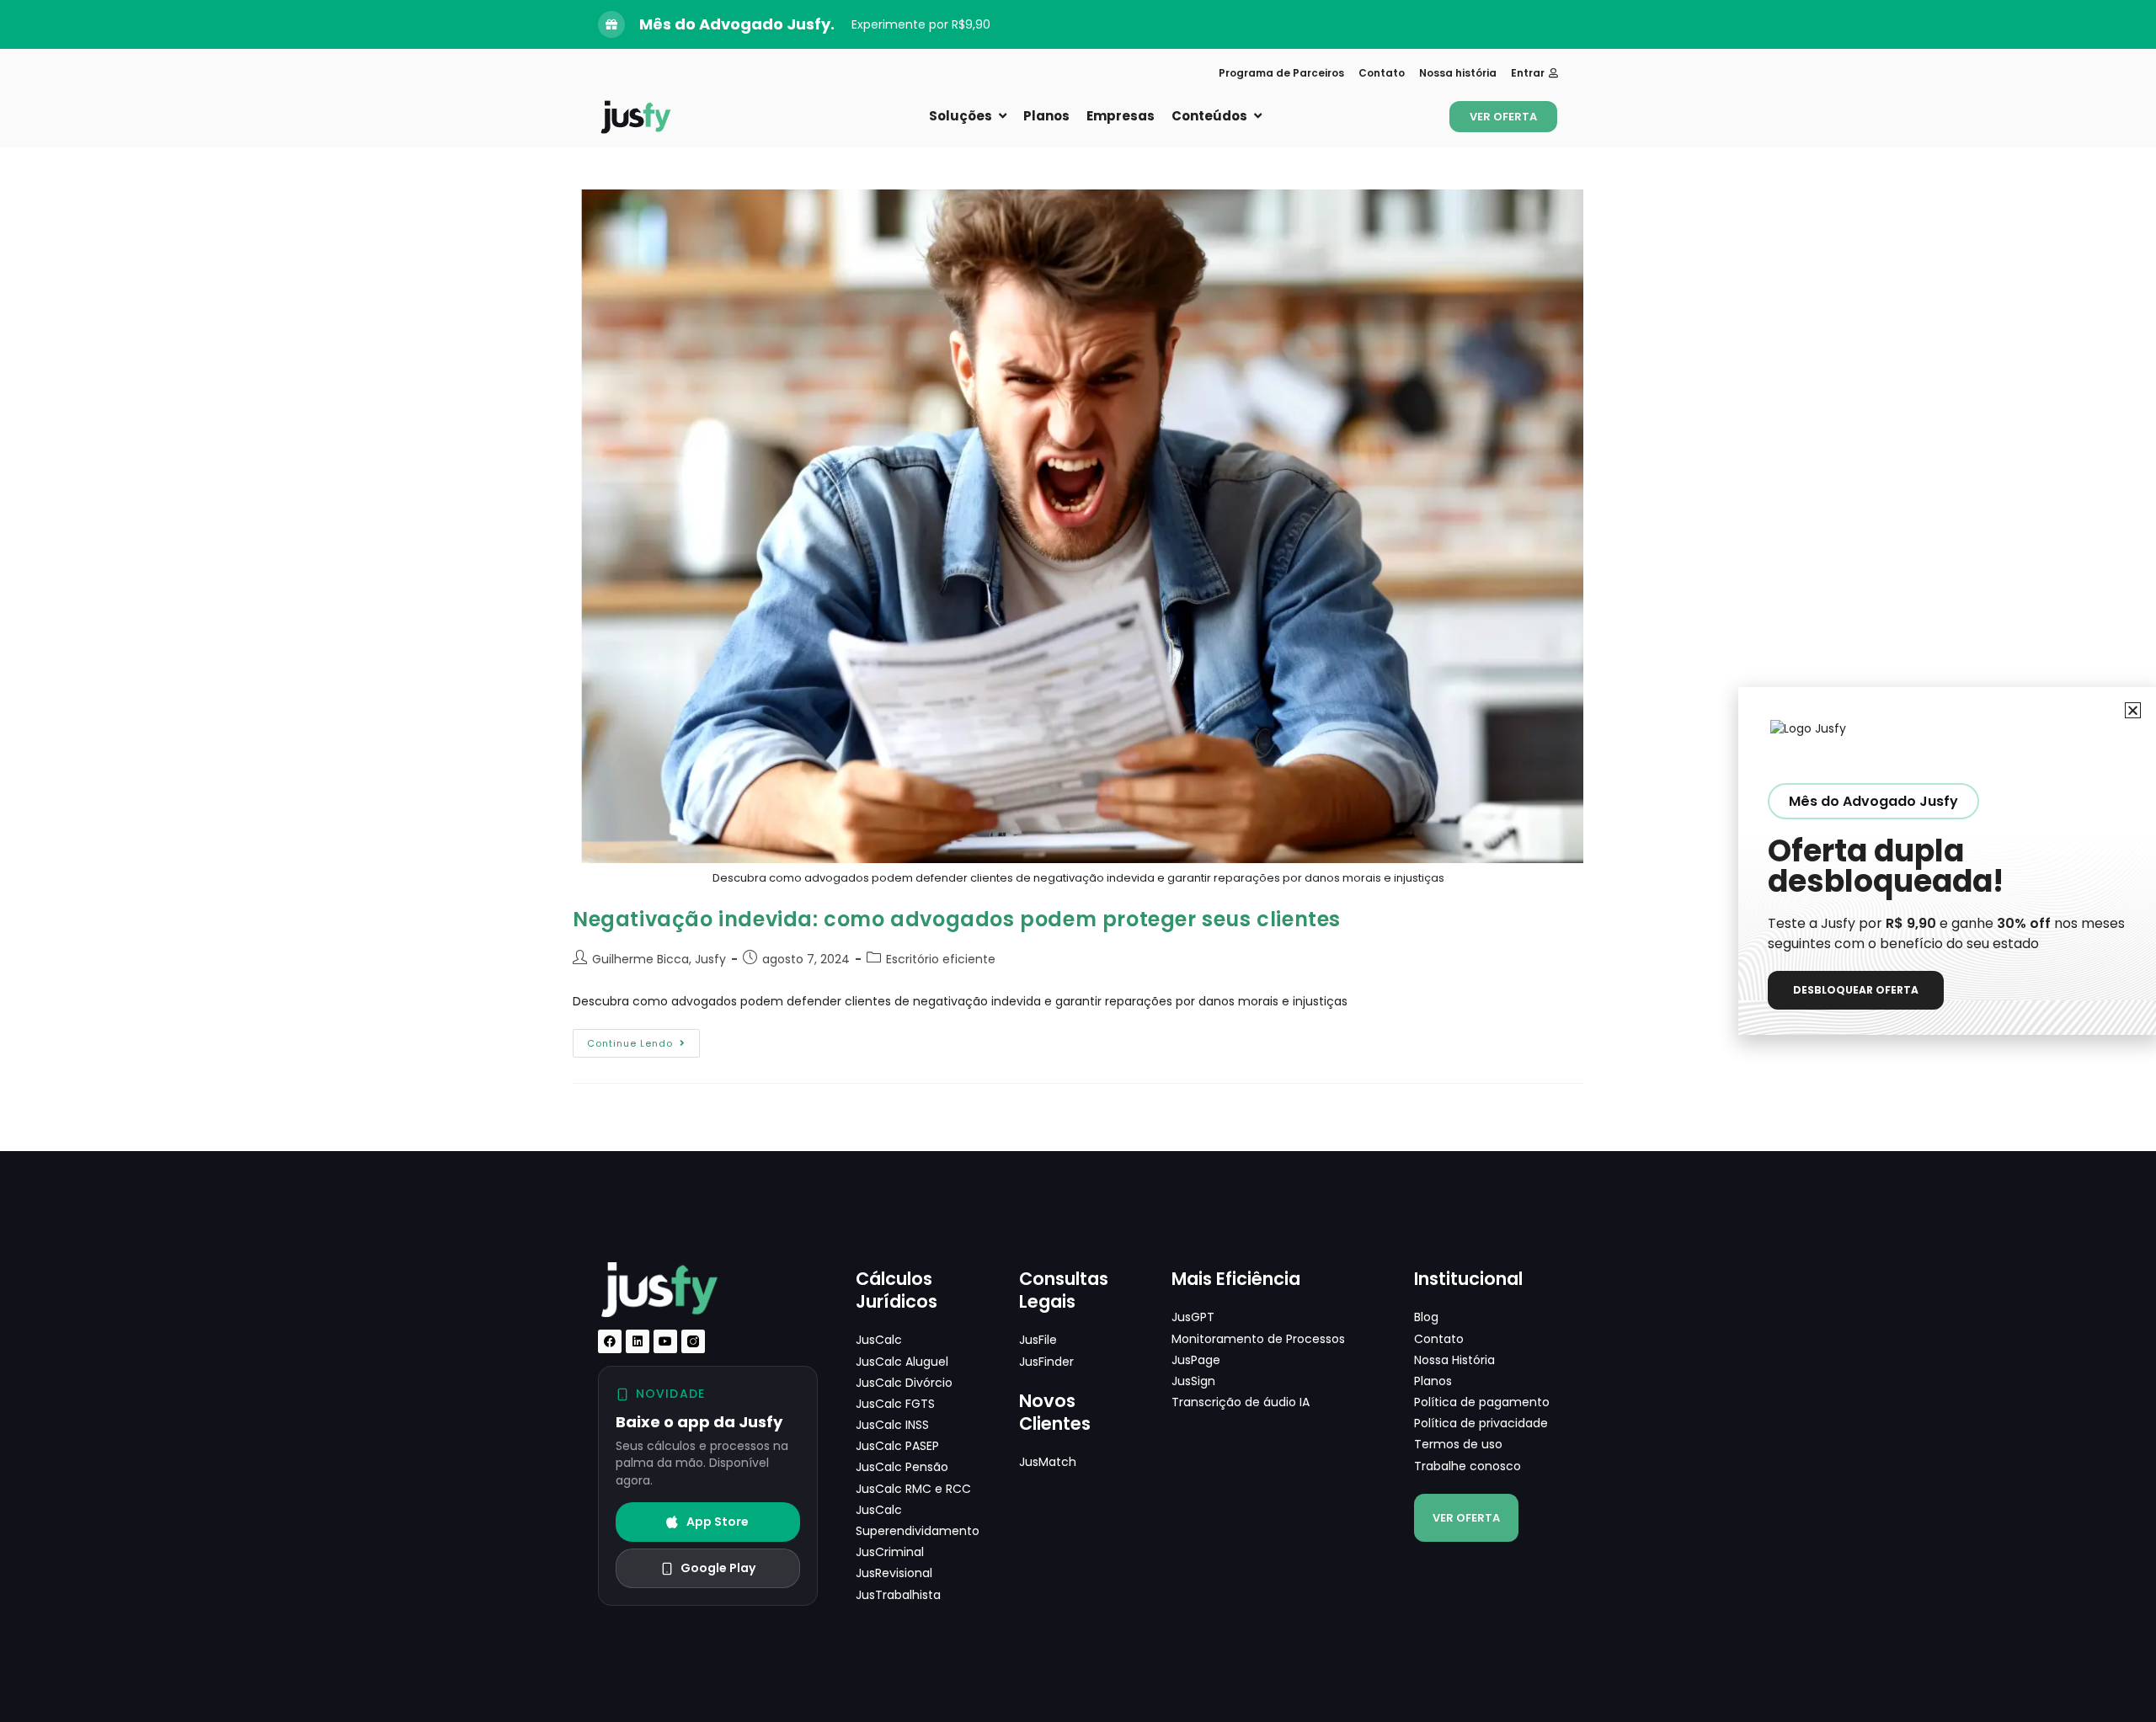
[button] (2133, 710)
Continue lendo (643, 1040)
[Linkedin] (638, 1341)
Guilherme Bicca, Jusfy (659, 959)
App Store (718, 1522)
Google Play (718, 1568)
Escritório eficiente (941, 959)
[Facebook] (610, 1341)
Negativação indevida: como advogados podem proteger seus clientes (957, 919)
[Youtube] (665, 1341)
